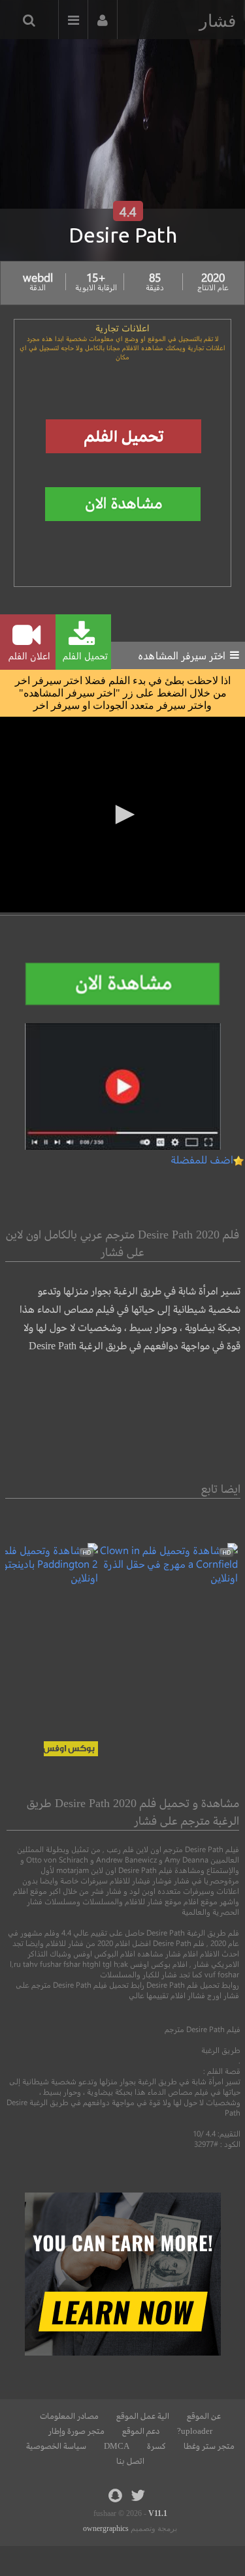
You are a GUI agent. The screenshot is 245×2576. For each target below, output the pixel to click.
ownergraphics (106, 2528)
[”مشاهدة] (168, 1577)
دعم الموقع (141, 2431)
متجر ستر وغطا (209, 2446)
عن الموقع (204, 2416)
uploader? (195, 2431)
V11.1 (158, 2513)
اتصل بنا (130, 2461)
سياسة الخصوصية (56, 2446)
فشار (218, 21)
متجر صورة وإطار (76, 2431)
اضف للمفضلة (202, 1159)
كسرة (156, 2446)
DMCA (117, 2446)
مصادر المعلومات (69, 2416)
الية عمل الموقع (143, 2416)
